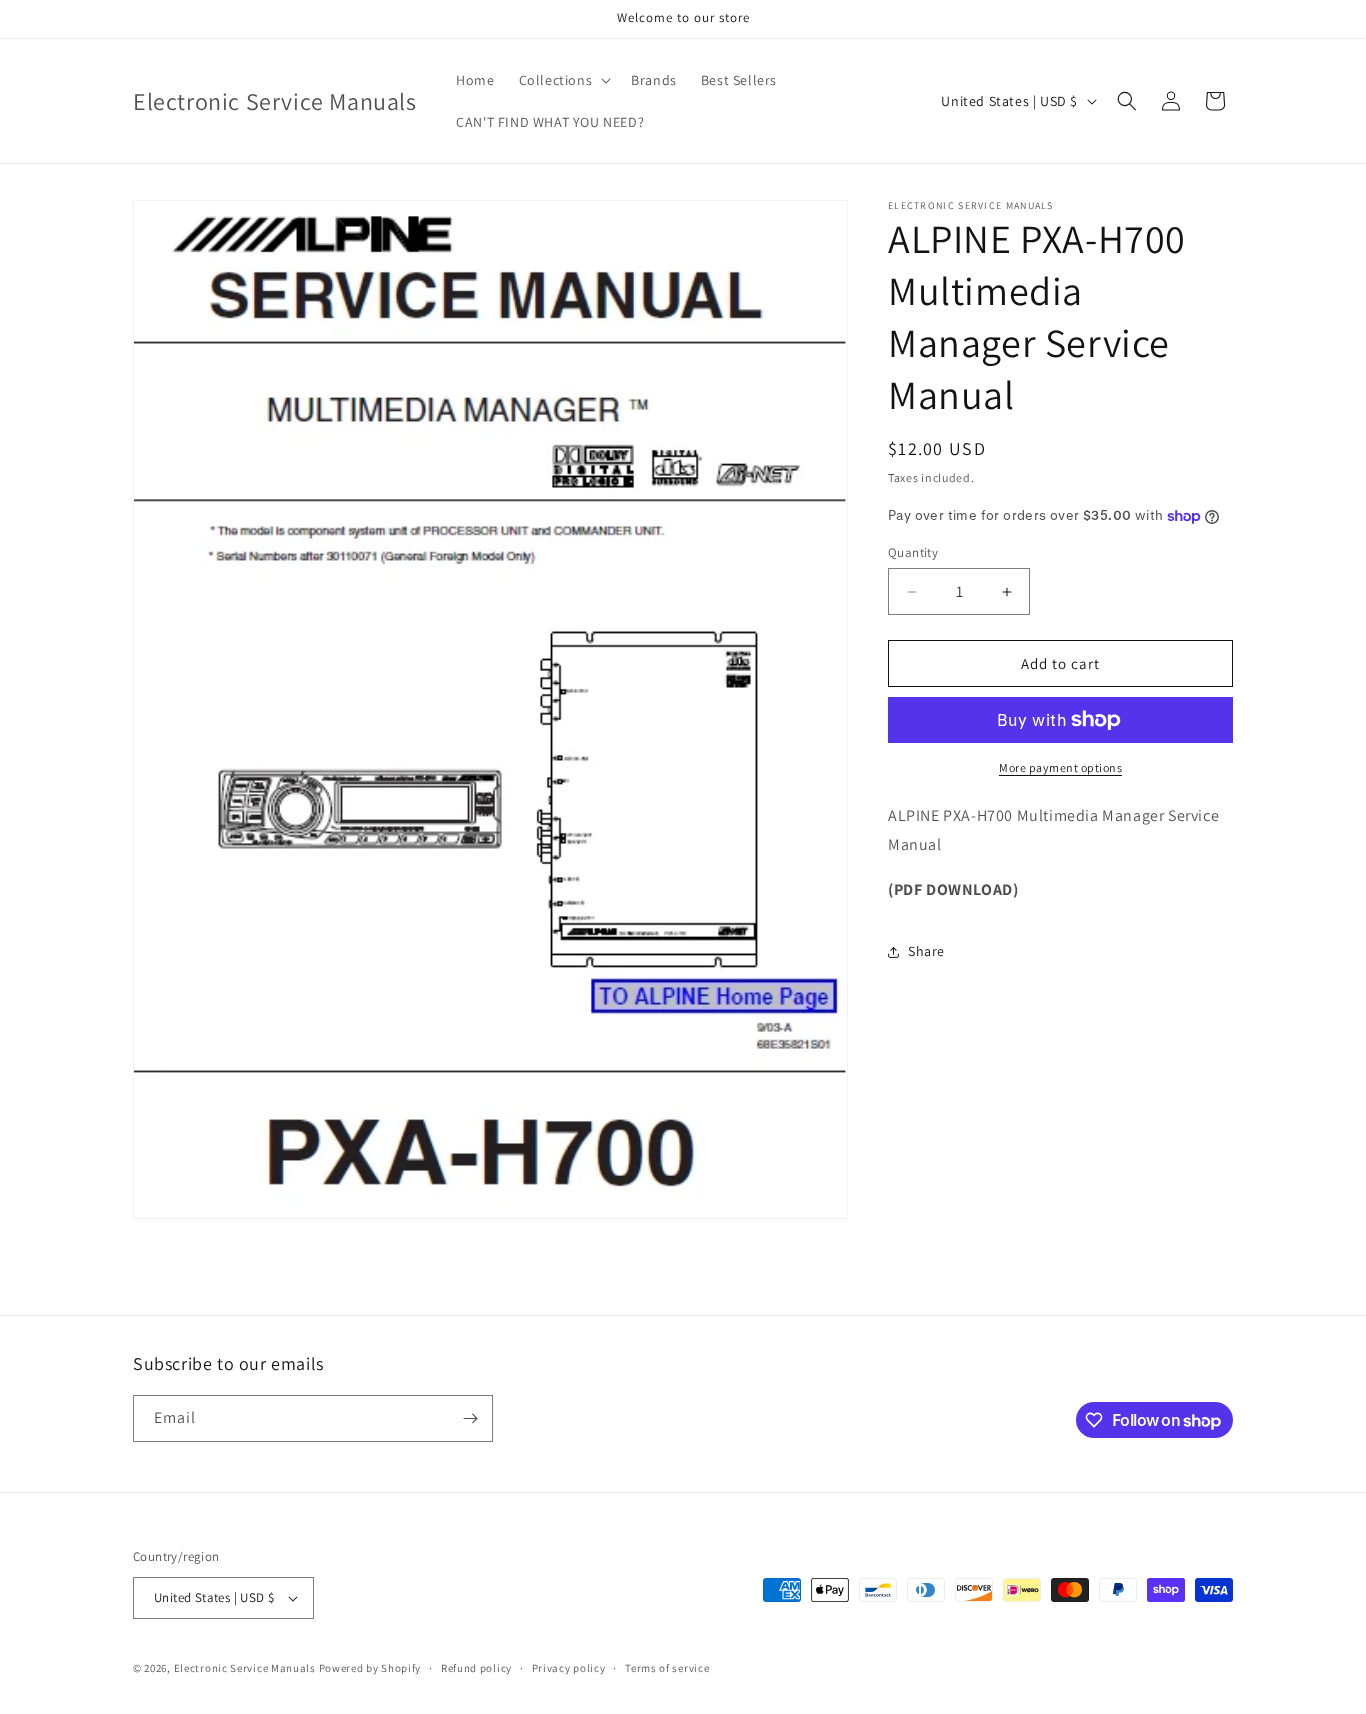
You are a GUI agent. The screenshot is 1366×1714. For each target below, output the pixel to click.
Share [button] (926, 951)
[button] (563, 80)
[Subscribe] (470, 1418)
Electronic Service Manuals (245, 1668)
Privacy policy (569, 1667)
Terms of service (667, 1667)
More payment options (1060, 767)
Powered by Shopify (370, 1668)
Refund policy (476, 1667)
